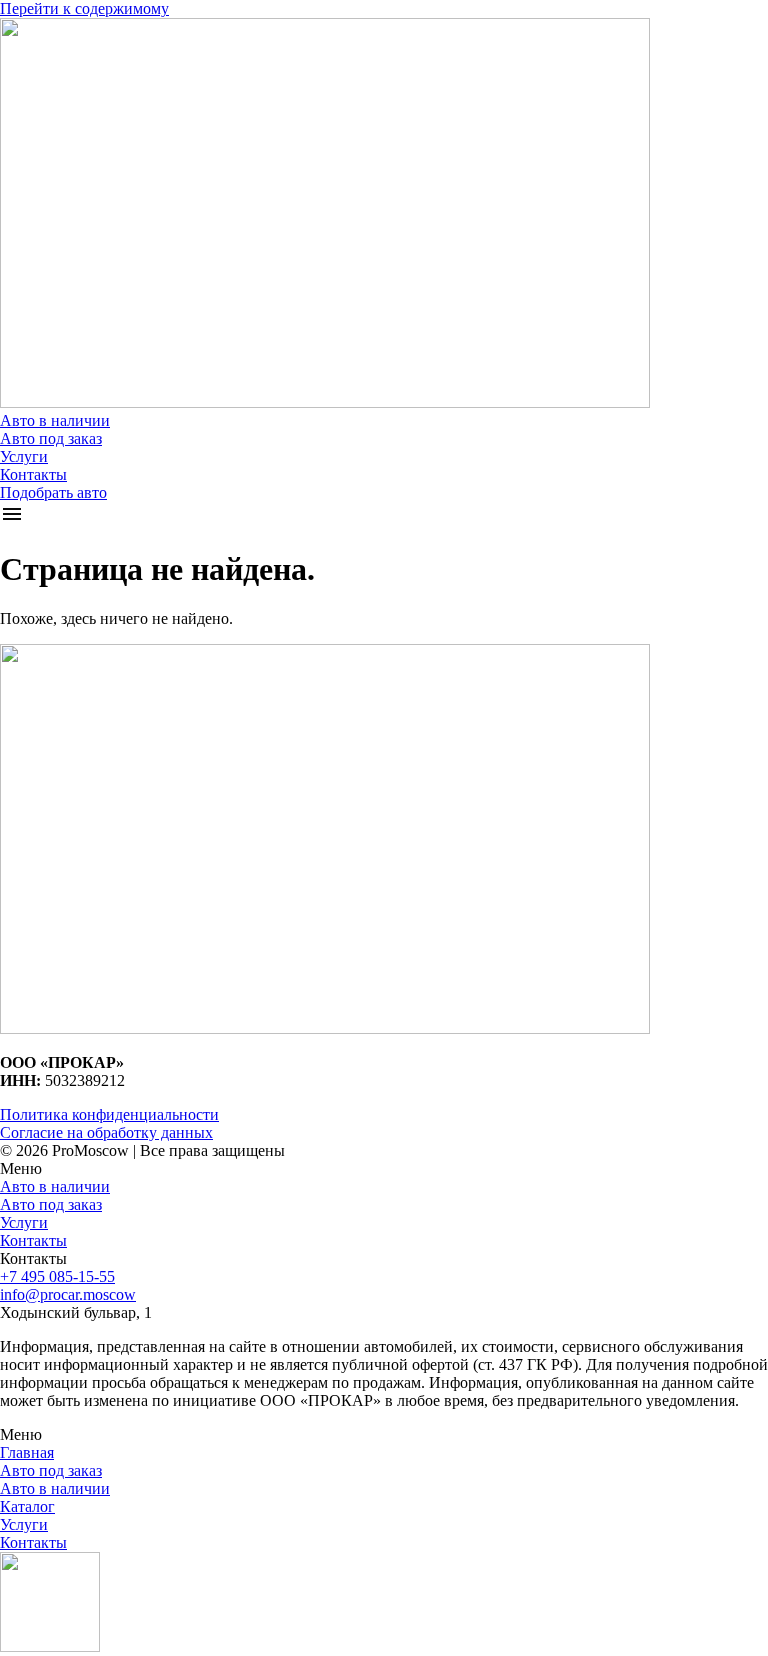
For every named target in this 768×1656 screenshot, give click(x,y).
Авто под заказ (51, 438)
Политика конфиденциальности (109, 1114)
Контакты (33, 474)
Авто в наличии (55, 420)
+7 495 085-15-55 (57, 1276)
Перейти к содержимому (84, 8)
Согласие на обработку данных (106, 1132)
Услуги (24, 456)
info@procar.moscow (68, 1294)
